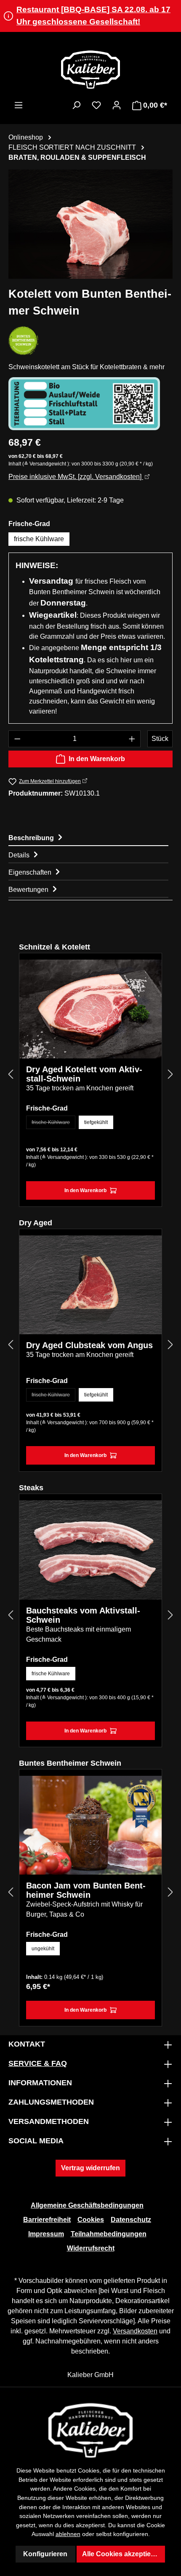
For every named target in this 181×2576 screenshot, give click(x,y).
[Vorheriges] (11, 1074)
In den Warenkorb (97, 759)
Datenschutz (131, 2220)
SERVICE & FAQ (38, 2063)
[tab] (88, 837)
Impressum (46, 2234)
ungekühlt (43, 1949)
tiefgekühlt (96, 1122)
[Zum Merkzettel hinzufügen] (149, 972)
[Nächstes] (170, 1074)
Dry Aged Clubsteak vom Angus (89, 1345)
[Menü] (19, 105)
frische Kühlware (39, 539)
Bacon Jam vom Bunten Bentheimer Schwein (86, 1890)
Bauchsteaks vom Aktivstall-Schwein (83, 1615)
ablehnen (68, 2534)
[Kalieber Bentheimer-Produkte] (23, 341)
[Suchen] (76, 105)
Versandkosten (135, 2331)
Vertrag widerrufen (90, 2168)
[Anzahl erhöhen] (132, 739)
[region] (90, 224)
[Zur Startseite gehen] (90, 69)
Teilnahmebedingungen (109, 2234)
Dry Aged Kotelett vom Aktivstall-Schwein (84, 1074)
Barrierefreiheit (47, 2220)
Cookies (91, 2220)
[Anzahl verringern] (17, 739)
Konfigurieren (45, 2554)
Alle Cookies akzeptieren (122, 2554)
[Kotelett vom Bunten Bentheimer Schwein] (90, 224)
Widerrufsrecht (91, 2248)
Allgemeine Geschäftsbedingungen (87, 2205)
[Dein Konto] (117, 105)
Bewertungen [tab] (29, 890)
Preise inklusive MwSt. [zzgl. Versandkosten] (76, 477)
